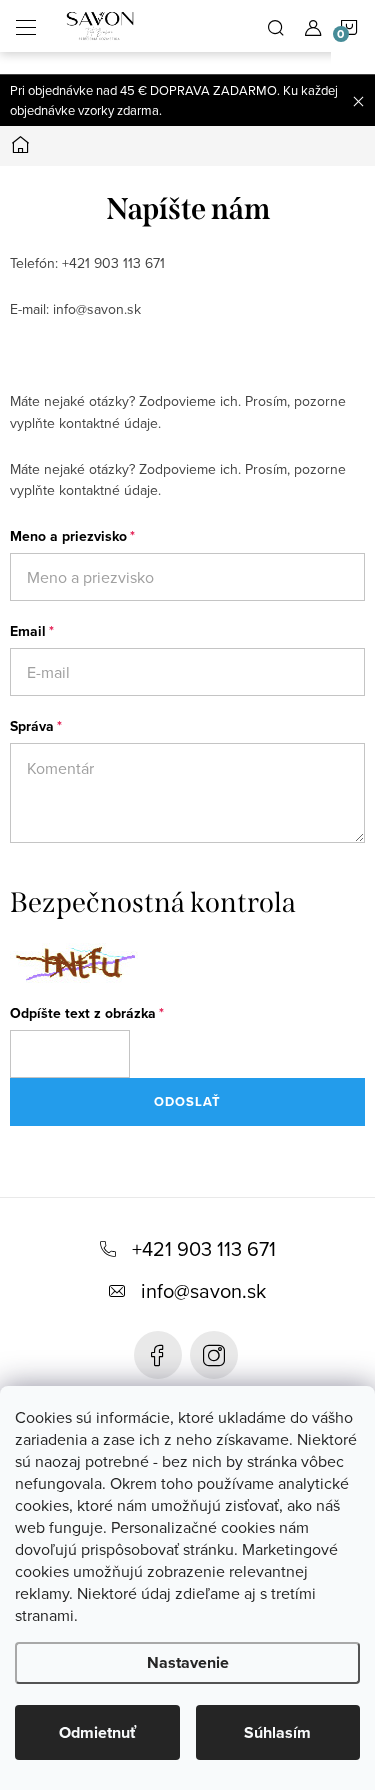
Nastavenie (188, 1662)
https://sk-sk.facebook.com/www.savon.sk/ (158, 1355)
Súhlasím (277, 1732)
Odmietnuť (97, 1732)
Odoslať (187, 1101)
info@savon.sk (203, 1290)
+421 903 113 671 (204, 1248)
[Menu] (26, 26)
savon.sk (214, 1355)
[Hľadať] (276, 26)
